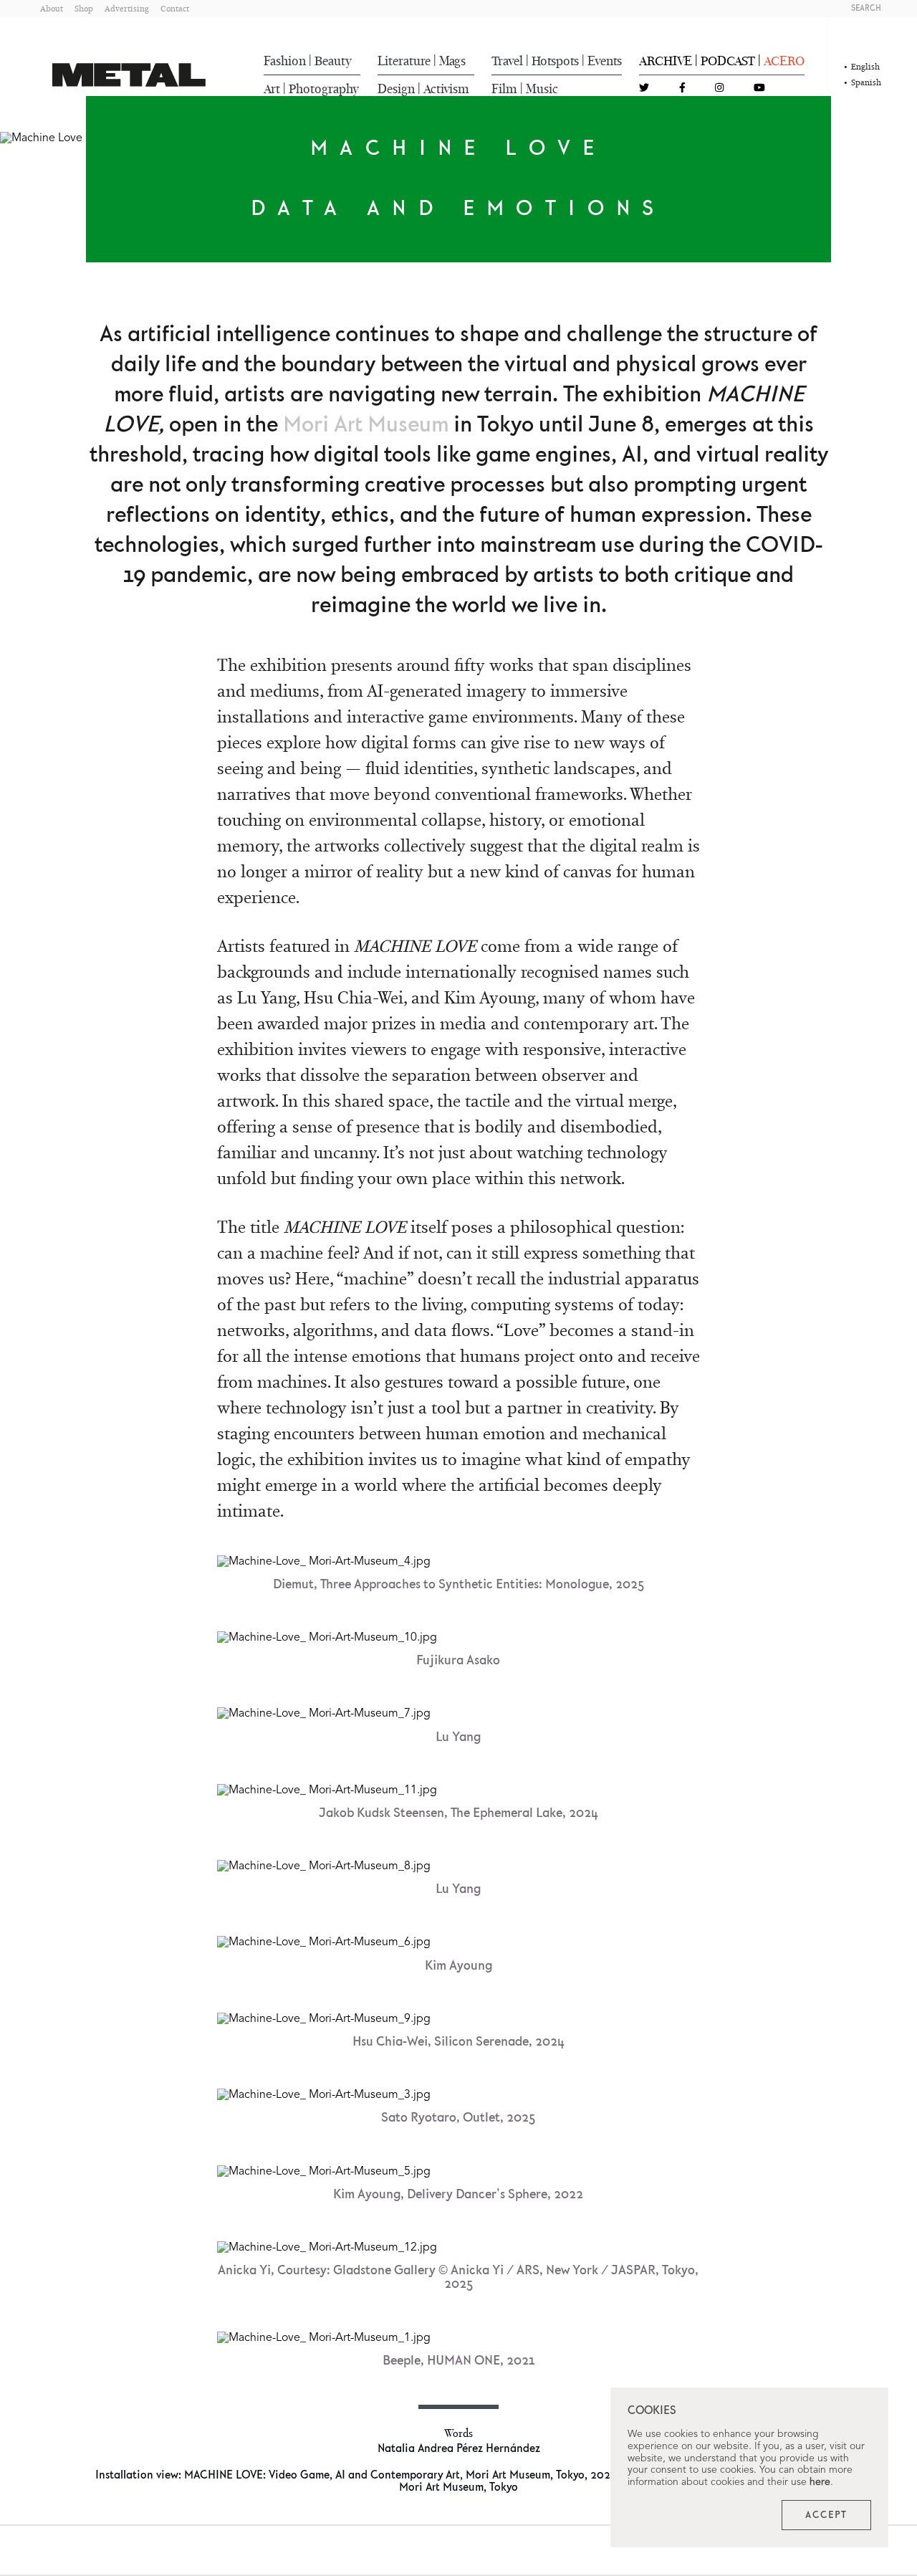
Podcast (728, 61)
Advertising (127, 8)
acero (784, 61)
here (820, 2482)
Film (504, 89)
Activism (446, 89)
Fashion (285, 61)
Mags (452, 61)
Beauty (333, 61)
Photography (324, 89)
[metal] (129, 75)
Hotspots (555, 61)
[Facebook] (682, 89)
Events (605, 61)
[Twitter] (644, 89)
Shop (84, 8)
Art (272, 89)
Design (396, 89)
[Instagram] (719, 89)
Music (542, 89)
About (52, 8)
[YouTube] (759, 89)
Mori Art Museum (366, 425)
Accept (826, 2515)
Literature (404, 61)
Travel (507, 61)
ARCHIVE (666, 61)
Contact (175, 8)
